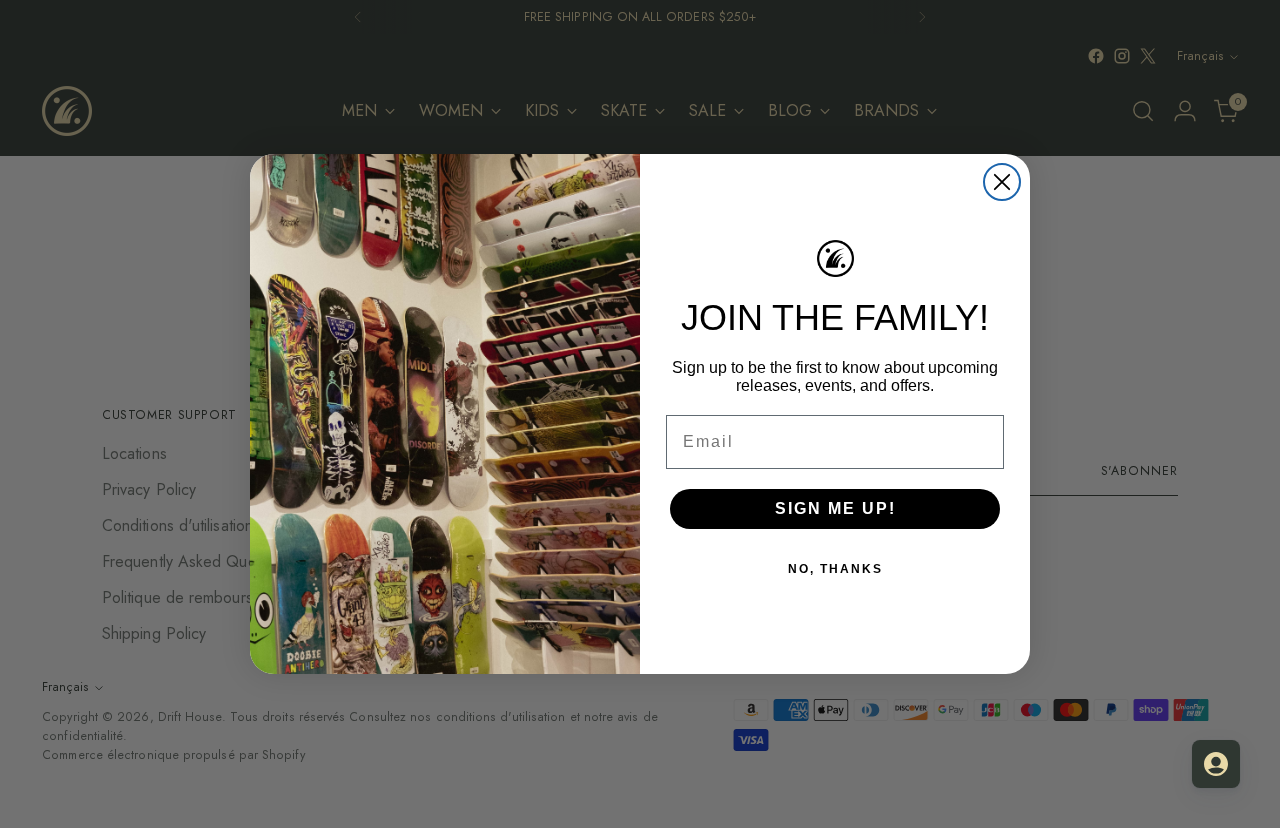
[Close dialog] (1002, 182)
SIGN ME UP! (835, 508)
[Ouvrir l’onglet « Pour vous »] (1216, 764)
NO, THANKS (835, 569)
